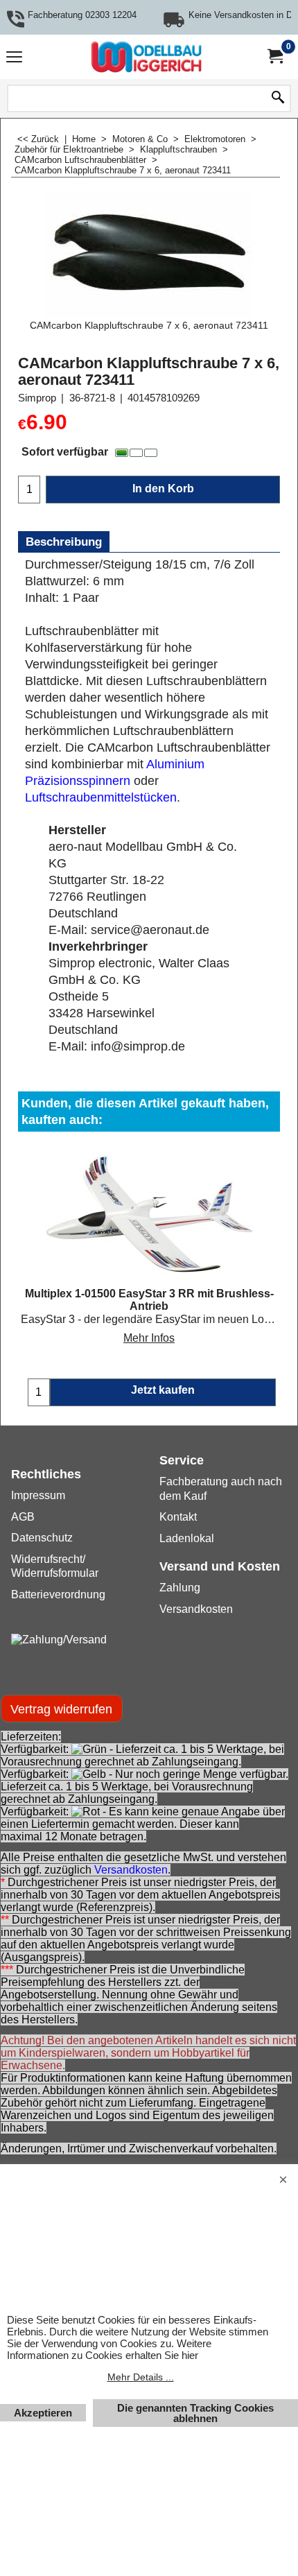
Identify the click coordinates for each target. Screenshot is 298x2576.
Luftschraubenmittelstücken (101, 797)
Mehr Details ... (141, 2377)
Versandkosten (131, 1870)
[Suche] (278, 98)
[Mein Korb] (274, 57)
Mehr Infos (149, 1338)
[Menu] (14, 59)
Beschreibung (64, 542)
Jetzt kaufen (163, 1390)
